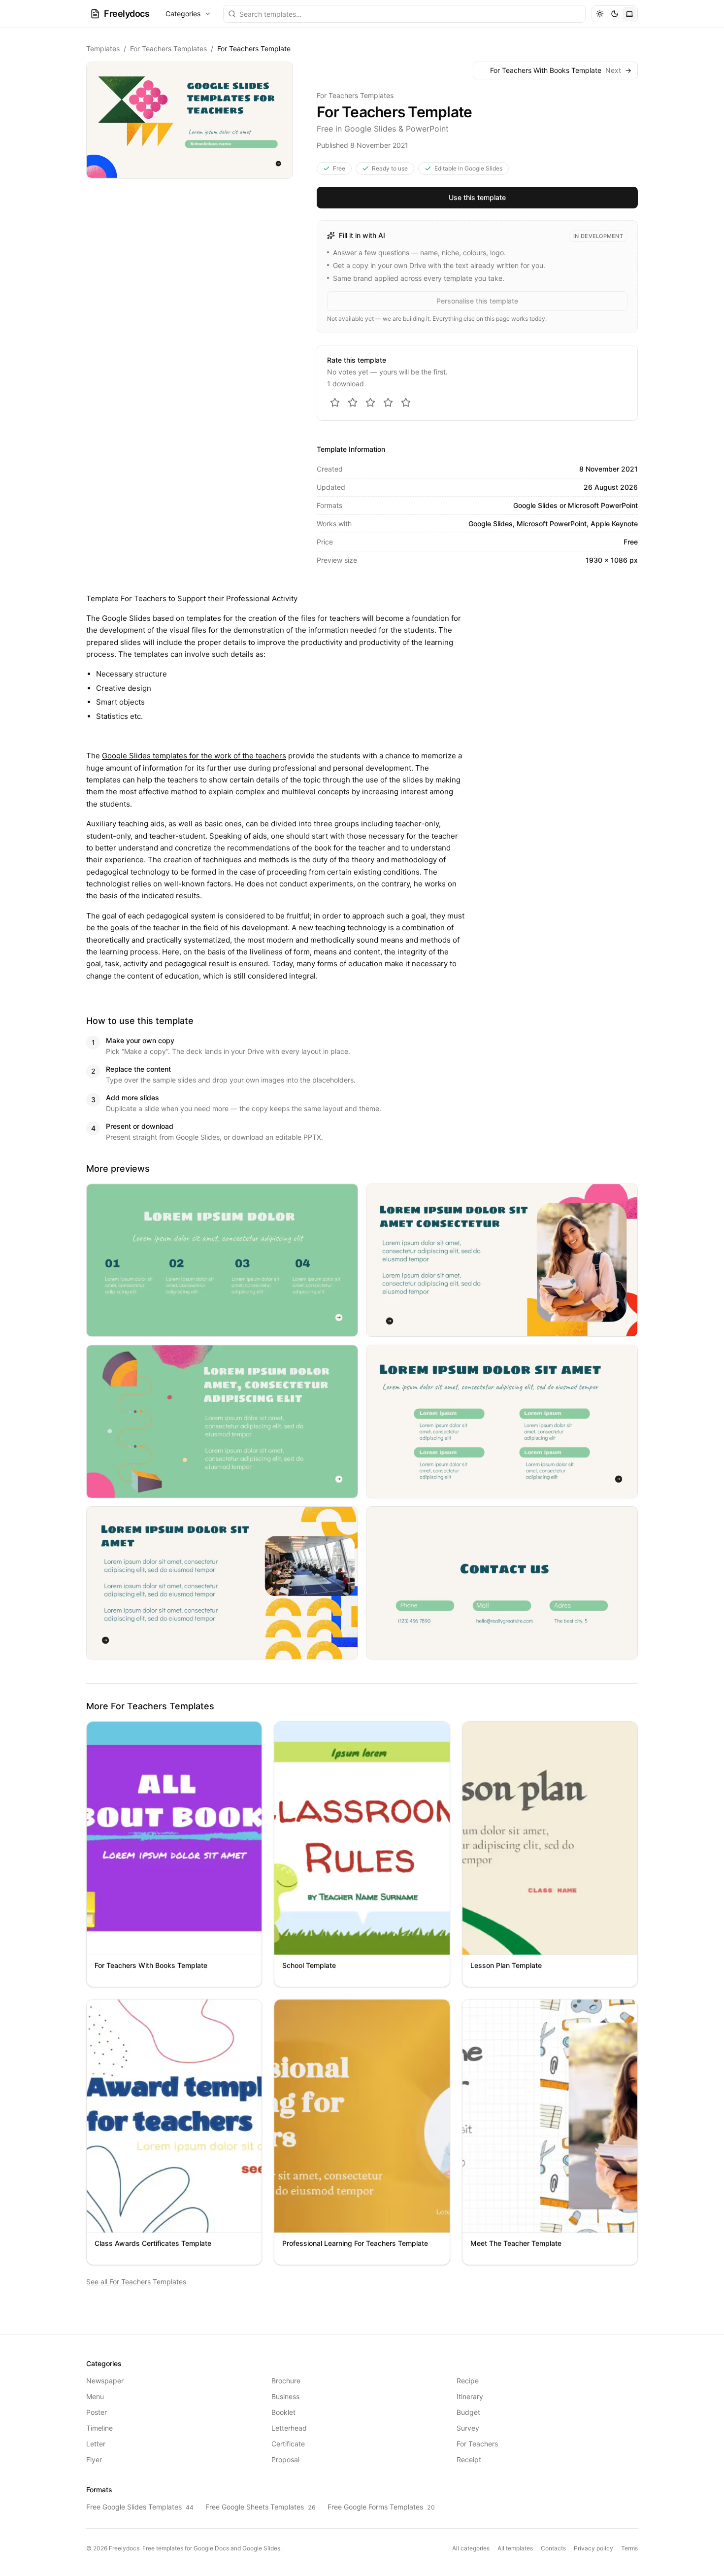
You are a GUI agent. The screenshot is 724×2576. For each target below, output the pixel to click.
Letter (96, 2444)
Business (285, 2396)
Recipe (468, 2381)
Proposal (285, 2459)
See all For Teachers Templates (136, 2282)
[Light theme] (600, 14)
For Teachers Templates (168, 49)
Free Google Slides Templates (140, 2507)
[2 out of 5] (353, 403)
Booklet (283, 2412)
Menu (95, 2396)
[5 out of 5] (406, 403)
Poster (97, 2412)
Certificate (288, 2444)
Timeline (99, 2428)
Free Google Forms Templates (381, 2507)
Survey (468, 2428)
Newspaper (105, 2381)
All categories (471, 2548)
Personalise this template (477, 301)
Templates (103, 49)
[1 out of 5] (335, 403)
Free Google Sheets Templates (261, 2507)
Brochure (286, 2381)
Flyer (94, 2459)
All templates (515, 2548)
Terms (629, 2548)
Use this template (477, 197)
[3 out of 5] (370, 403)
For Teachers (477, 2444)
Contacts (553, 2548)
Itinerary (470, 2396)
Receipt (469, 2459)
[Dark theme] (615, 14)
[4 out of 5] (388, 403)
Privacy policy (593, 2548)
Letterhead (289, 2428)
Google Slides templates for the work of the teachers (194, 756)
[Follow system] (629, 14)
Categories (183, 14)
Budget (468, 2412)
